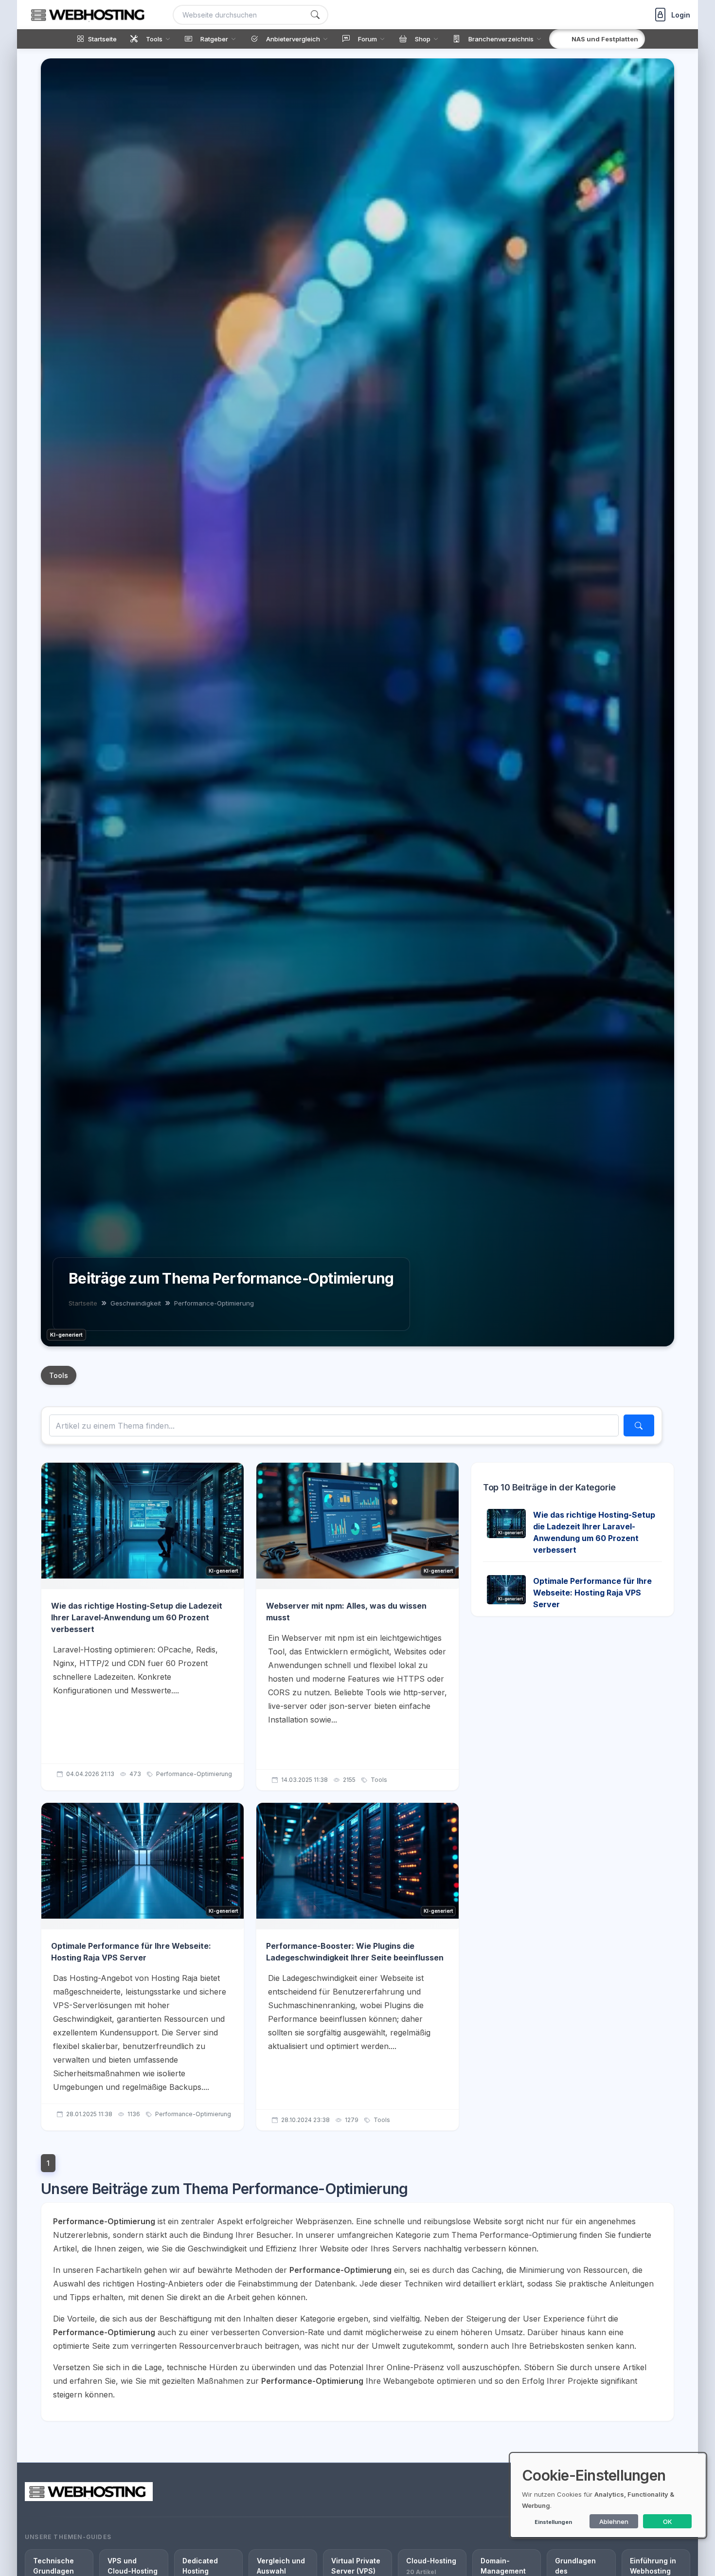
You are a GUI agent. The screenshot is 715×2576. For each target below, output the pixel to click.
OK (668, 2522)
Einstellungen (553, 2522)
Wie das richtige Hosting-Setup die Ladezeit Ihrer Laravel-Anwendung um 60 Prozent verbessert (137, 1617)
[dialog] (608, 2495)
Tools (59, 1375)
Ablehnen (614, 2522)
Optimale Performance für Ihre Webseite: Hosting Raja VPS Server (592, 1593)
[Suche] (315, 15)
